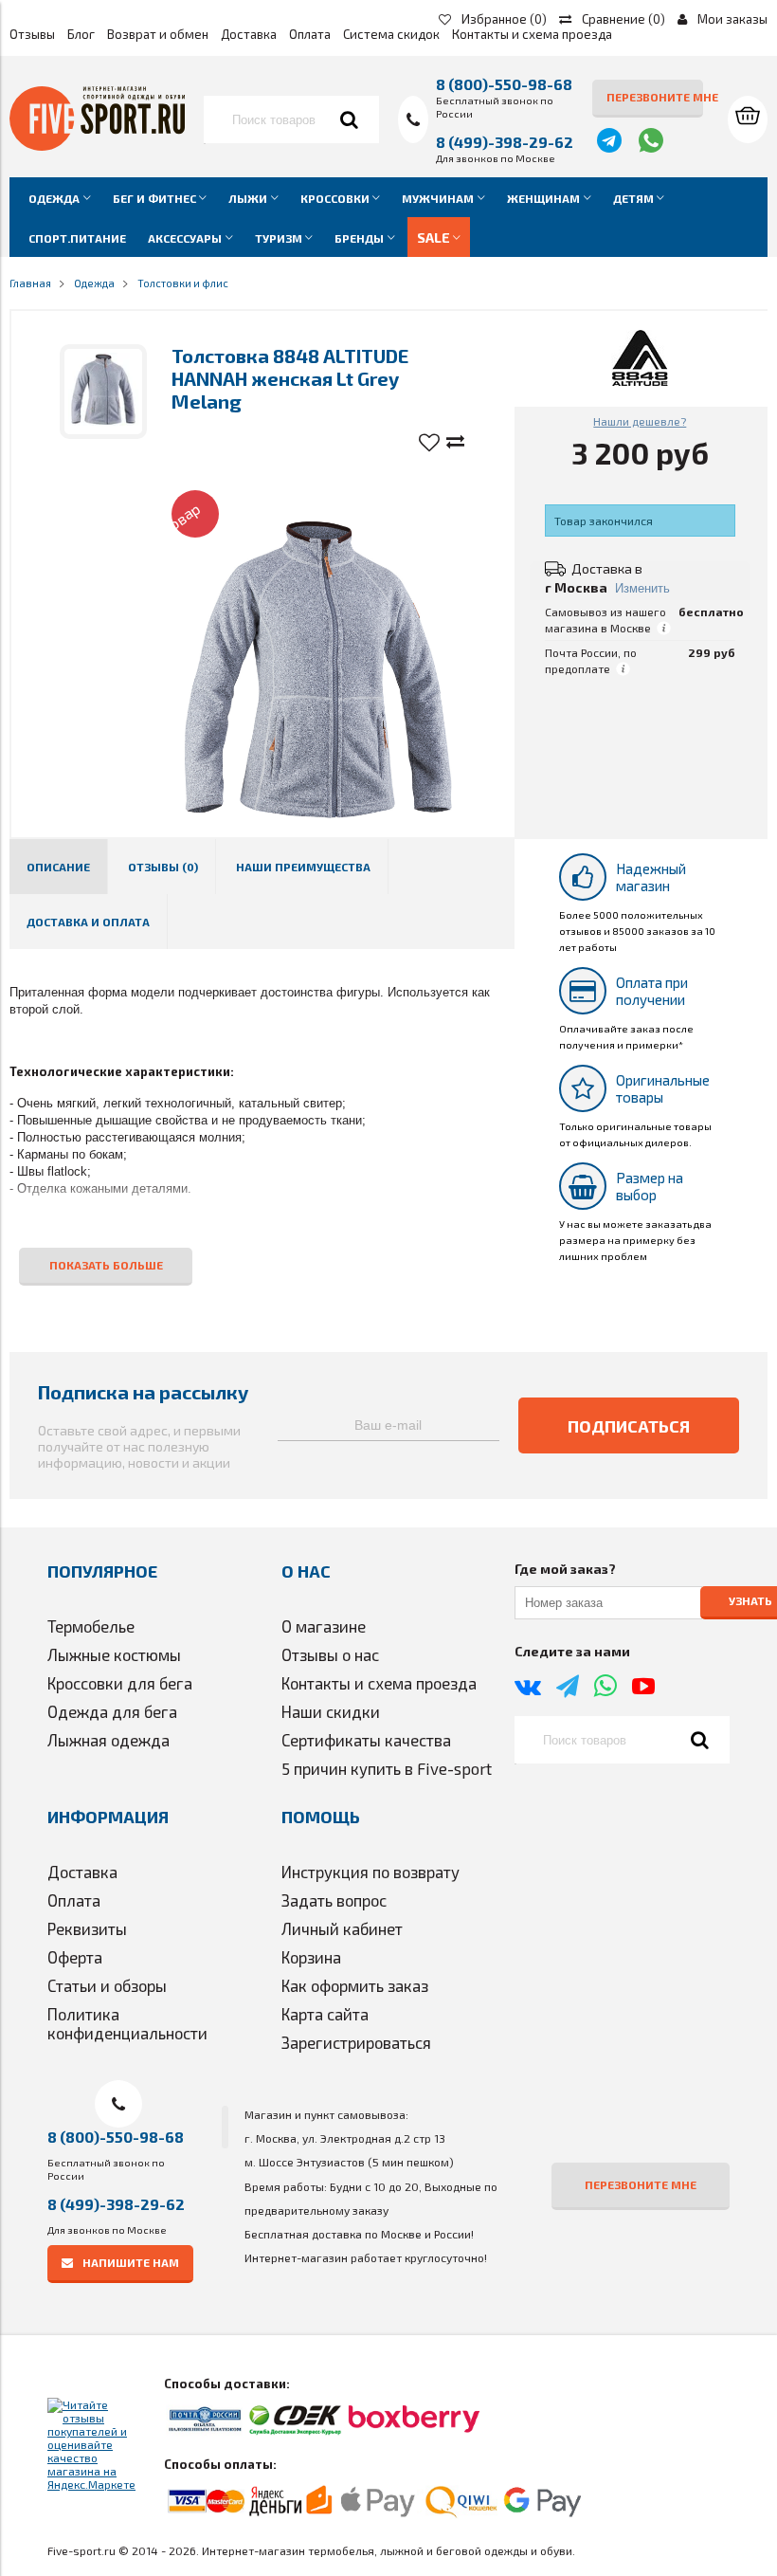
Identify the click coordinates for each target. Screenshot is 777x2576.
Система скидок (391, 34)
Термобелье (91, 1626)
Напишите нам (131, 2262)
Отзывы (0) (163, 867)
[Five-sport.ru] (97, 146)
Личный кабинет (342, 1928)
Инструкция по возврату (370, 1872)
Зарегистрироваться (356, 2042)
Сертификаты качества (366, 1740)
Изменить (642, 588)
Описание (58, 867)
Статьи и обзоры (107, 1985)
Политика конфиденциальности (127, 2023)
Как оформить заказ (355, 1985)
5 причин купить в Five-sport (387, 1768)
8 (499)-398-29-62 (505, 142)
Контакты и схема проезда (532, 34)
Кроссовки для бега (120, 1683)
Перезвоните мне (655, 97)
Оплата (310, 34)
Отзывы (32, 34)
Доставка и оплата (88, 922)
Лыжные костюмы (114, 1654)
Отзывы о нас (330, 1654)
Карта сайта (325, 2014)
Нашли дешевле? (640, 421)
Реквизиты (87, 1928)
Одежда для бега (112, 1711)
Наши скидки (331, 1711)
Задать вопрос (334, 1900)
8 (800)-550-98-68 (504, 84)
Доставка (249, 34)
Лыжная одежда (108, 1740)
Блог (81, 34)
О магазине (324, 1626)
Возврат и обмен (158, 34)
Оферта (75, 1957)
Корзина (311, 1957)
